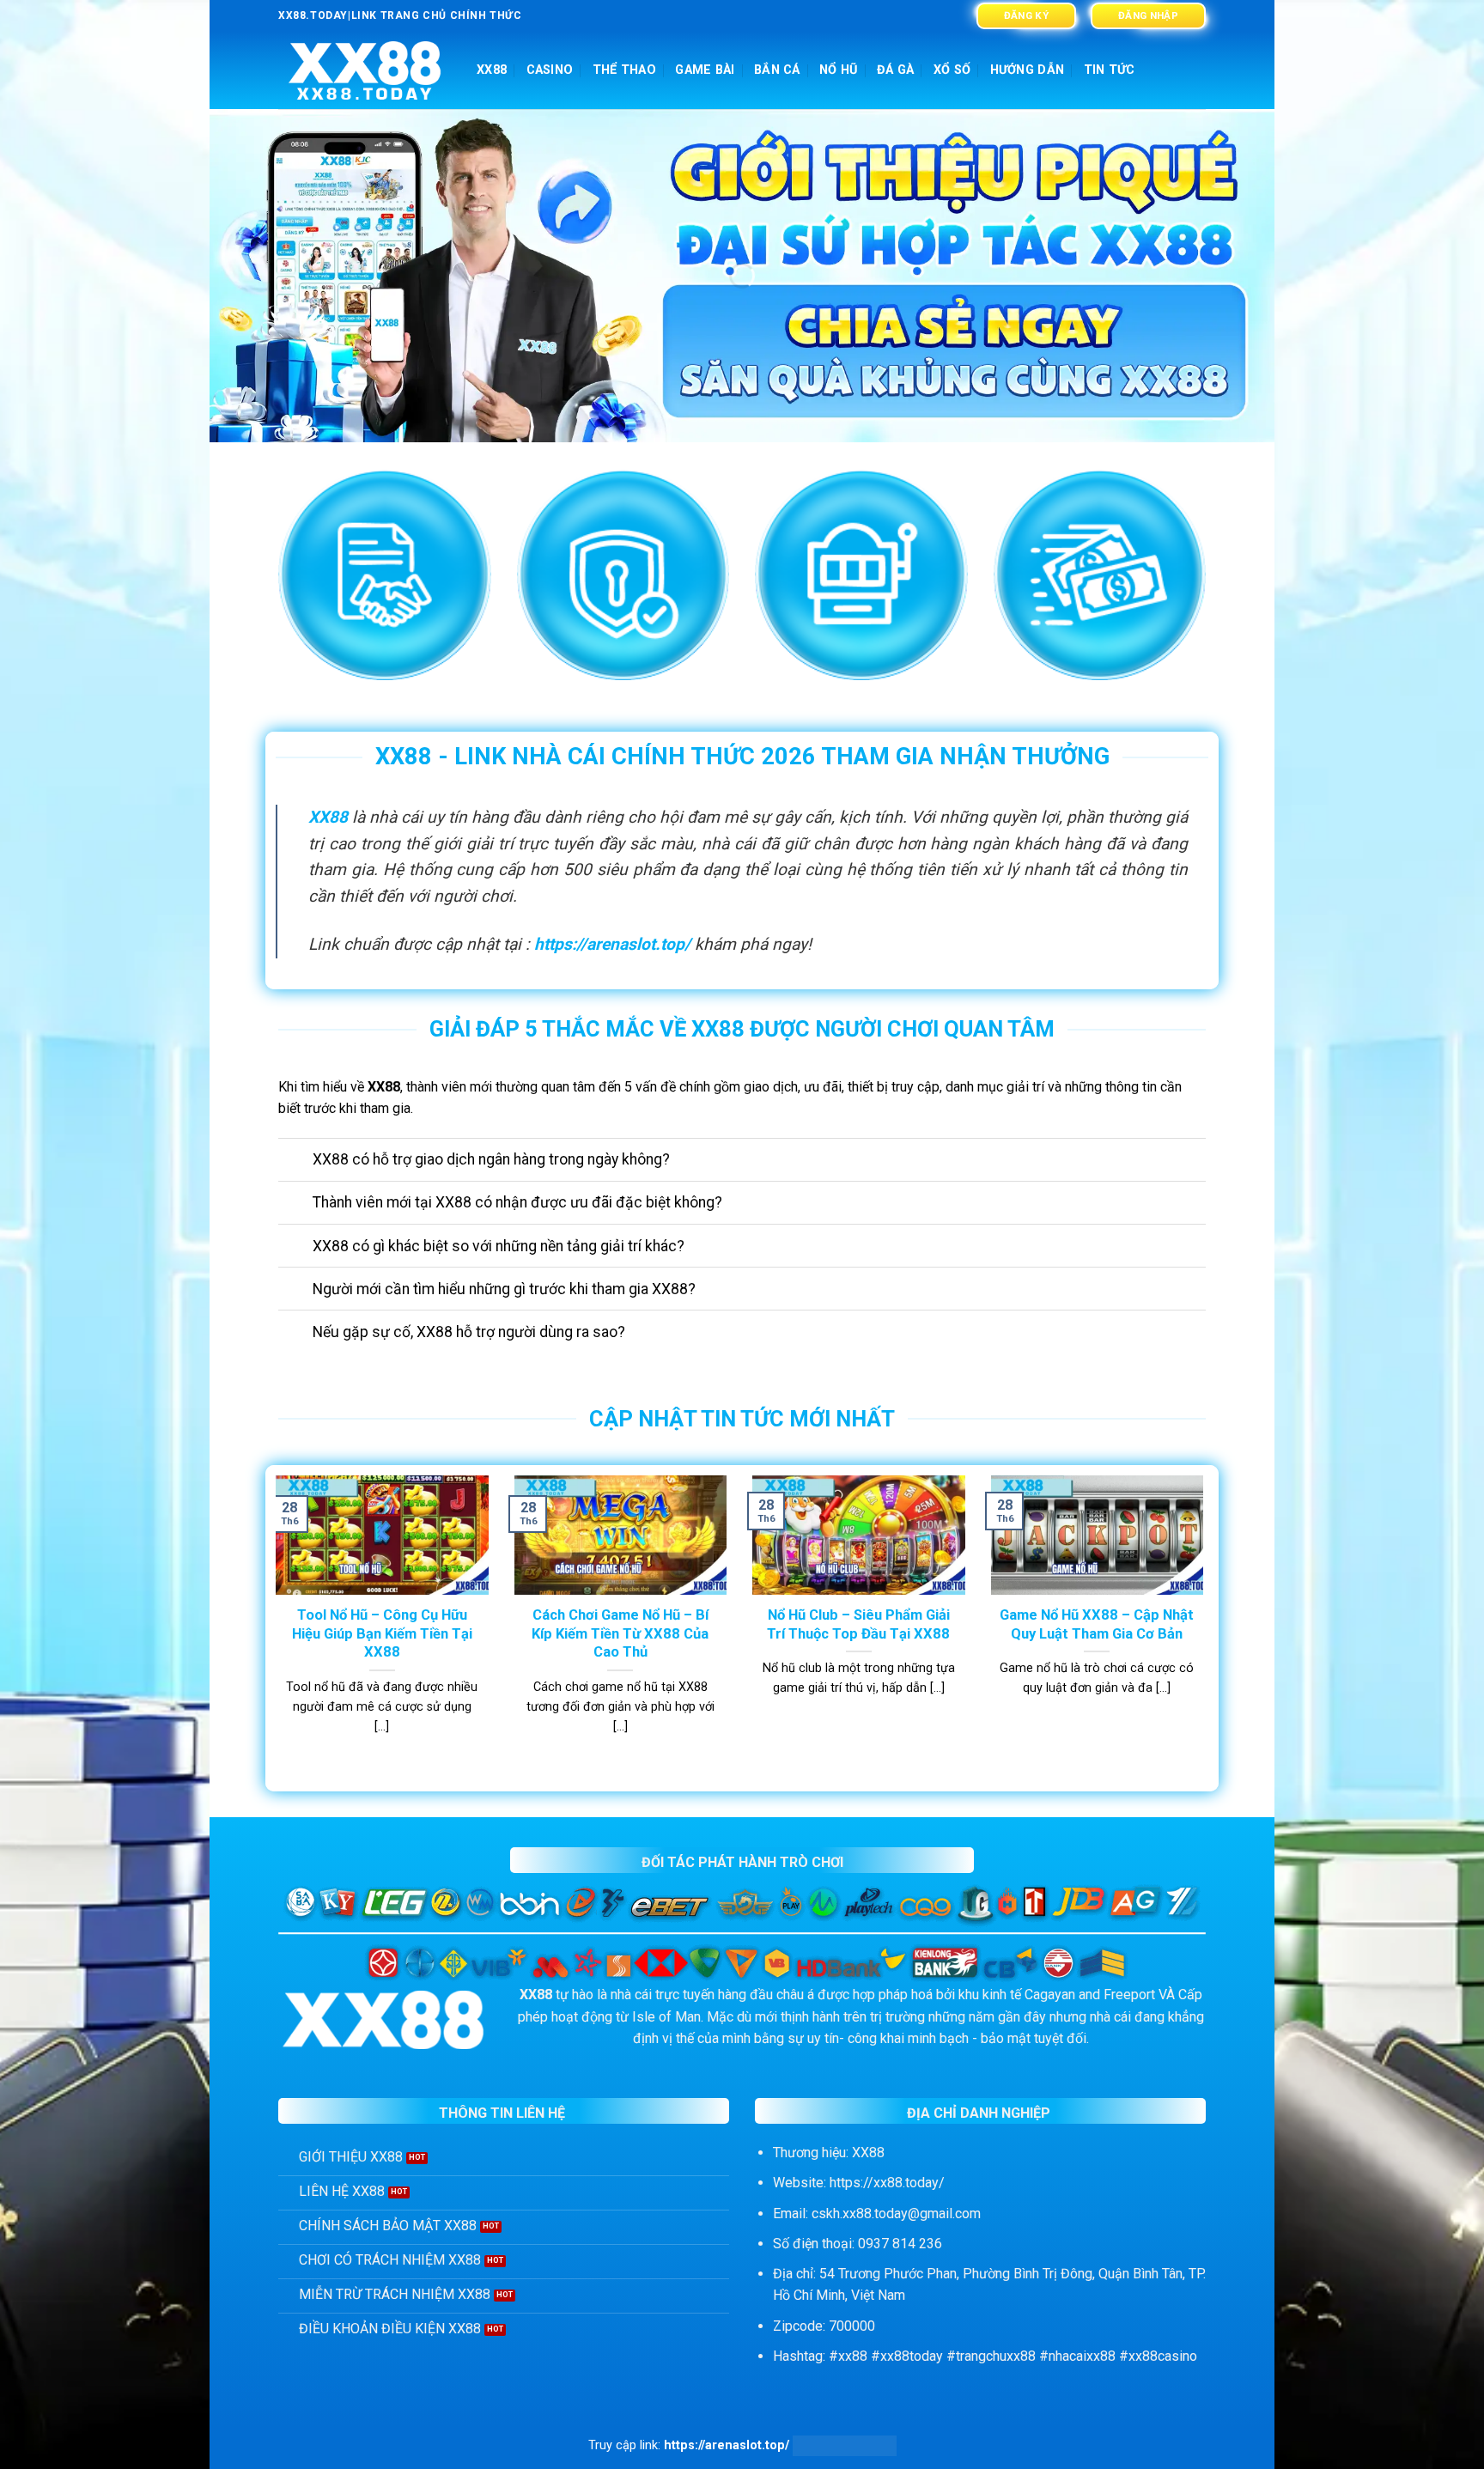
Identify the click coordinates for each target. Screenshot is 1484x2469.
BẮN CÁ (777, 70)
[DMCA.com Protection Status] (845, 2445)
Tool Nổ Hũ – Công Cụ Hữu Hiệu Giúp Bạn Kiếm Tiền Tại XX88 (382, 1633)
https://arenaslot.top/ (612, 944)
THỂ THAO (624, 70)
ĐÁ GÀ (895, 70)
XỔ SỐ (952, 70)
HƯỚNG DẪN (1028, 70)
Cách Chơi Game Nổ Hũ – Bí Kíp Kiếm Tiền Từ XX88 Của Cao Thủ (620, 1633)
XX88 (492, 70)
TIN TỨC (1110, 70)
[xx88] (365, 71)
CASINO (550, 70)
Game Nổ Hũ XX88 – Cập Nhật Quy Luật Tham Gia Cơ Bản (1097, 1624)
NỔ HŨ (838, 70)
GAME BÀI (705, 70)
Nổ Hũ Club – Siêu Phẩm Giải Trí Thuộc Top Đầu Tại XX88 (858, 1624)
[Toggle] (295, 1162)
